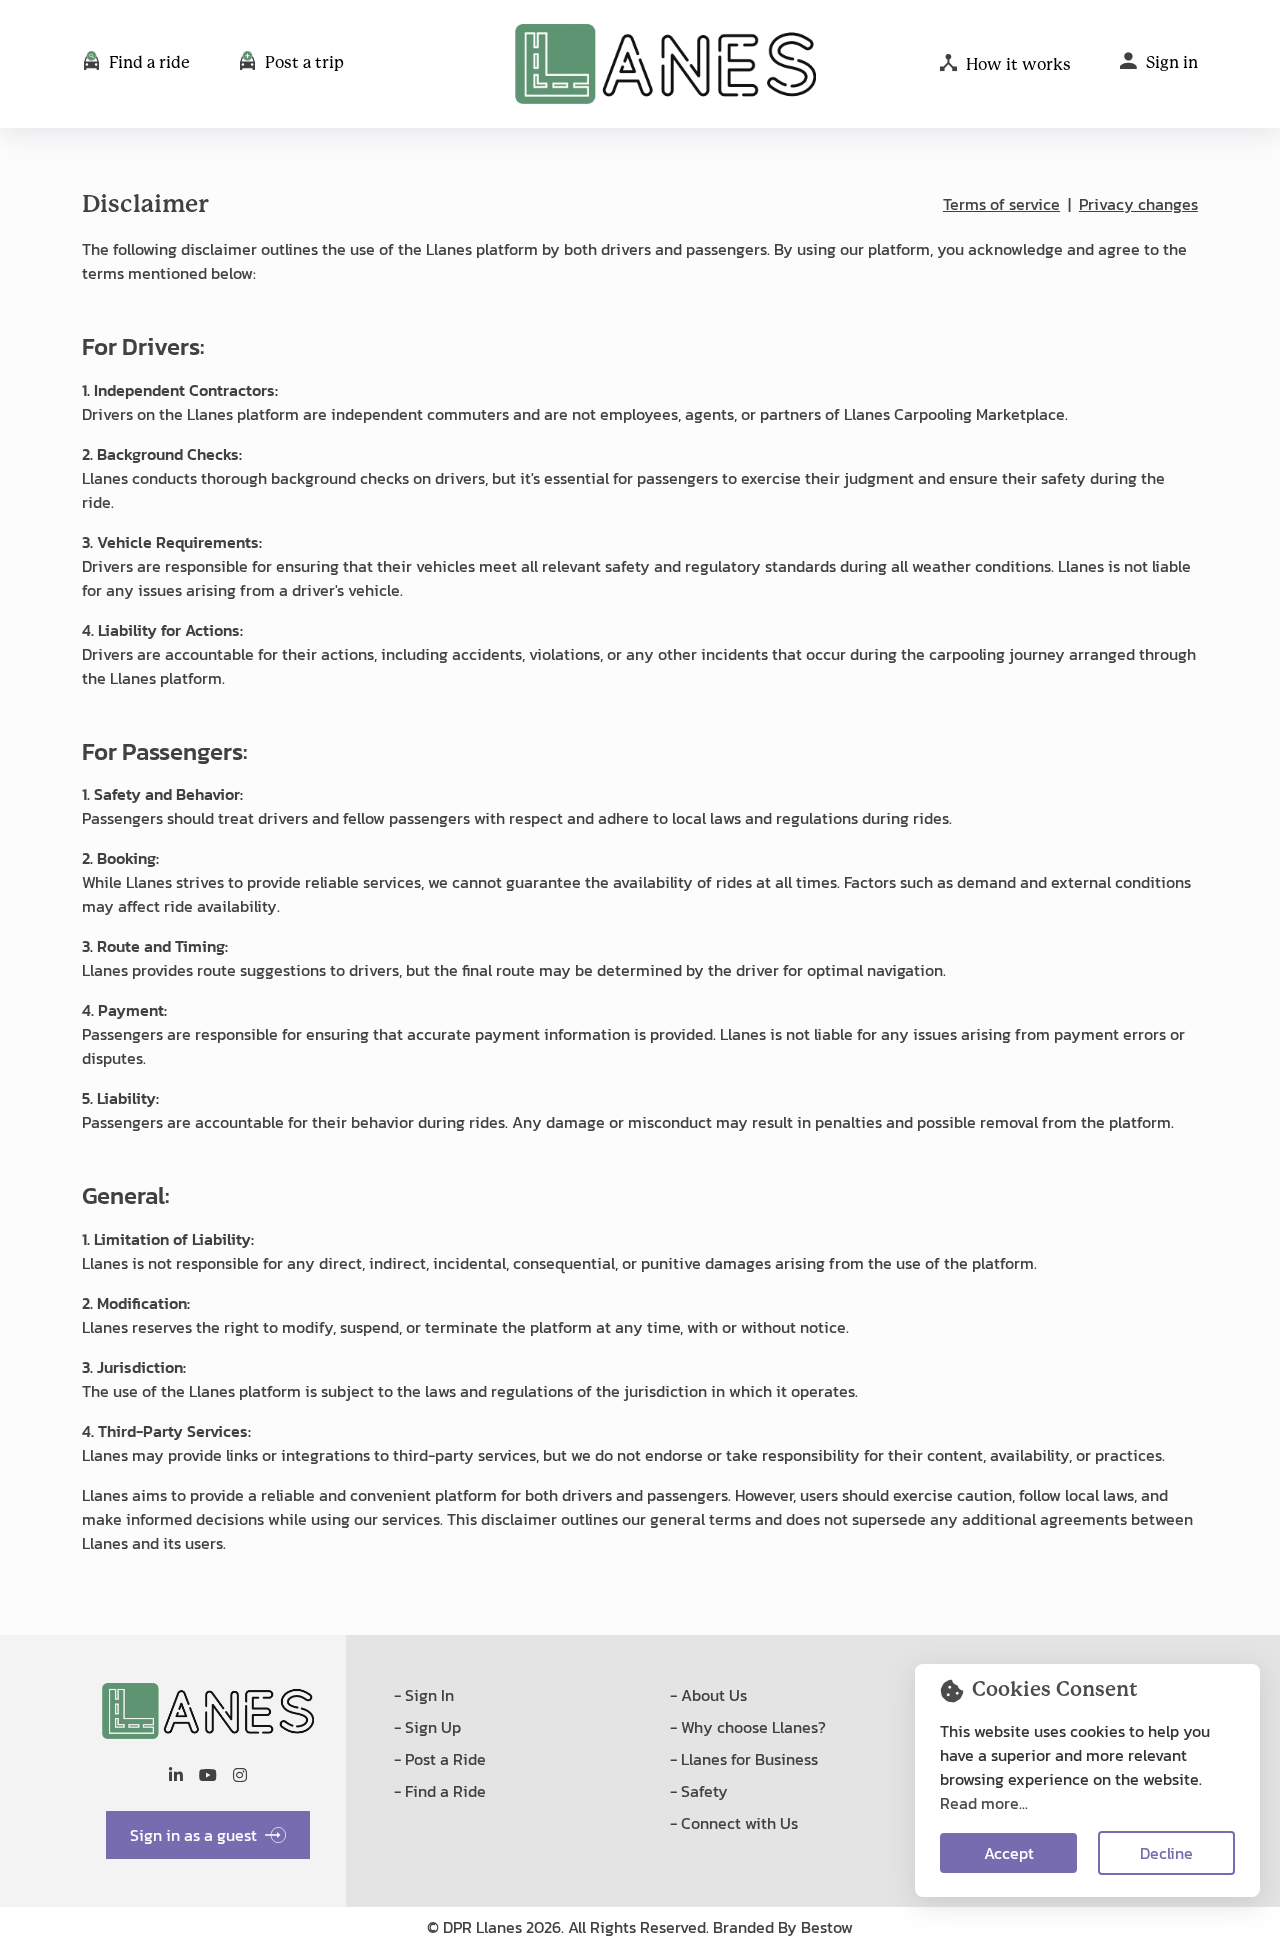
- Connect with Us (734, 1823)
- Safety (699, 1791)
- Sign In (424, 1695)
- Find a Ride (440, 1791)
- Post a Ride (440, 1759)
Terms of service (1001, 204)
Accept (1009, 1853)
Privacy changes (1138, 204)
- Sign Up (427, 1727)
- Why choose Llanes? (748, 1727)
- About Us (708, 1695)
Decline (1166, 1853)
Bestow (827, 1927)
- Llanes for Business (744, 1759)
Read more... (984, 1803)
